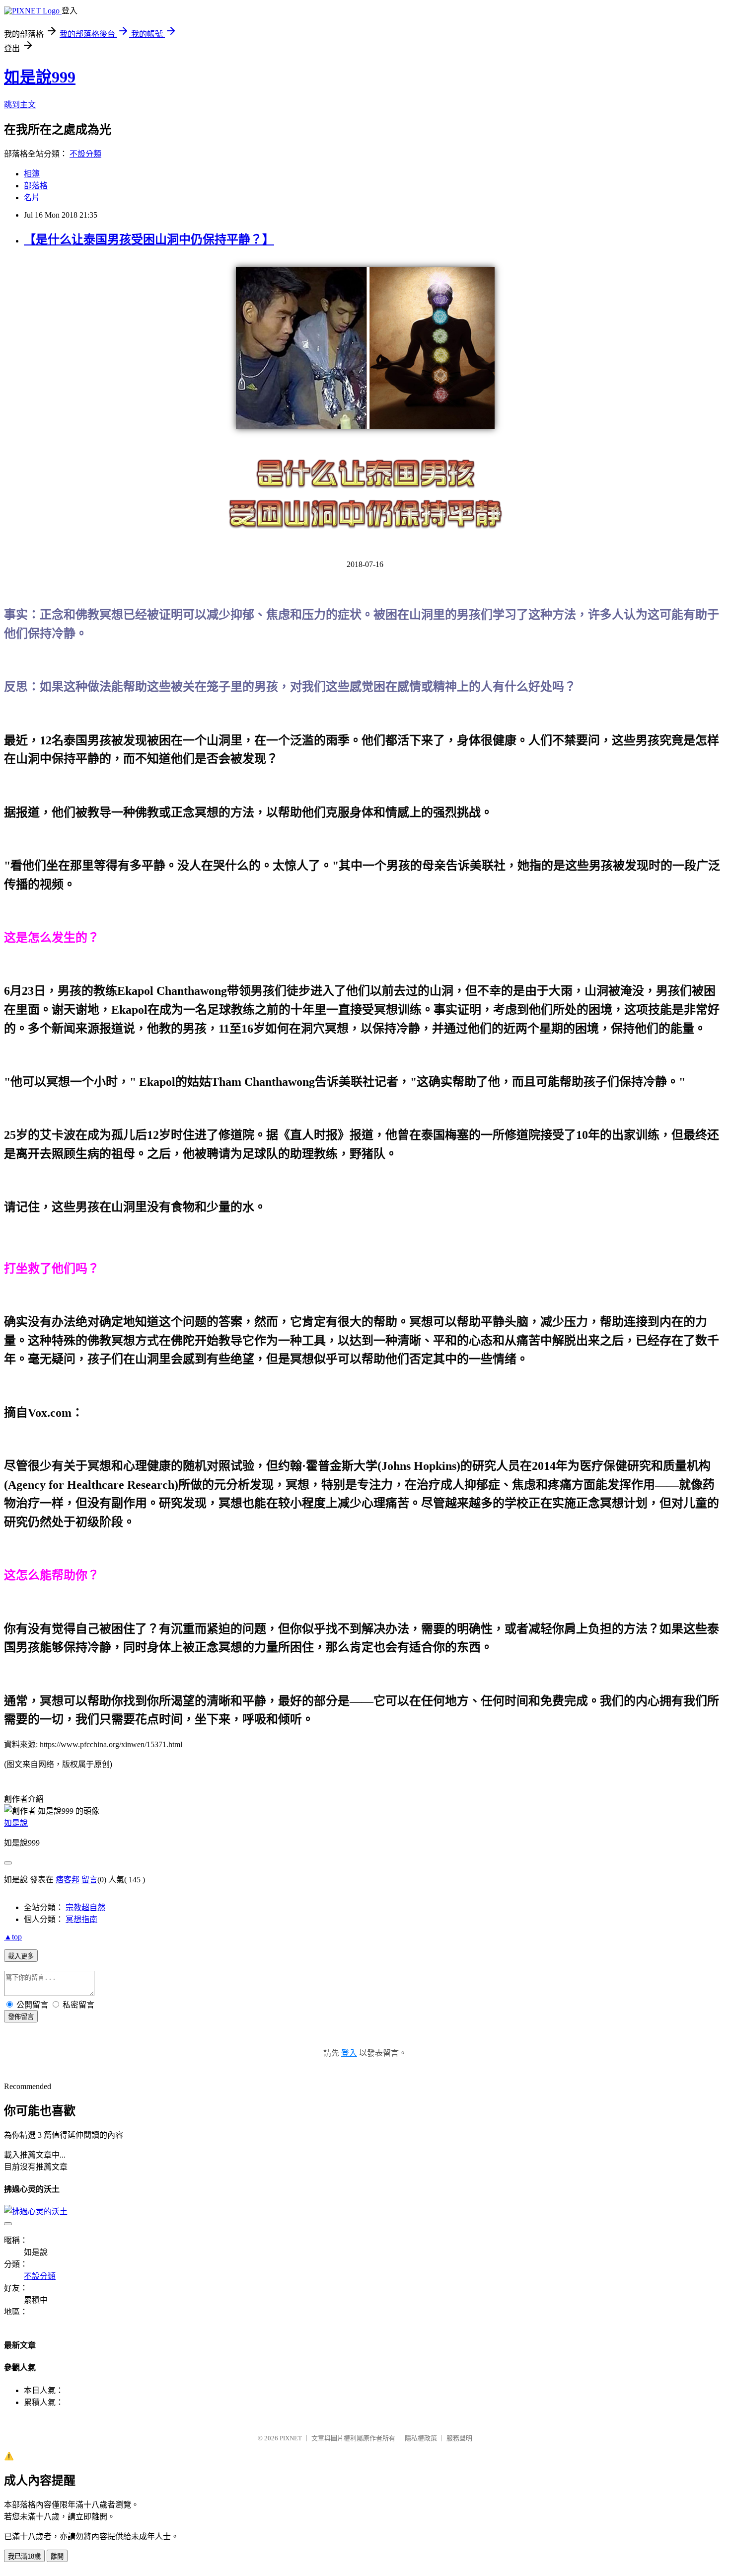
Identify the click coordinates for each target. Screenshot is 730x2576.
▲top (13, 1937)
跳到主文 (20, 105)
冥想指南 (81, 1919)
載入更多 (21, 1956)
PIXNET (291, 2438)
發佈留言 (21, 2017)
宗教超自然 (85, 1907)
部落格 (36, 186)
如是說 (16, 1823)
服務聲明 (459, 2438)
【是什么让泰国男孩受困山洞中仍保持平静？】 (149, 240)
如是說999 (40, 77)
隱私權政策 (421, 2438)
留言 (89, 1880)
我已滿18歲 (24, 2556)
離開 (57, 2556)
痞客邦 (68, 1880)
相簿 (32, 174)
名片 (32, 198)
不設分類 (85, 154)
